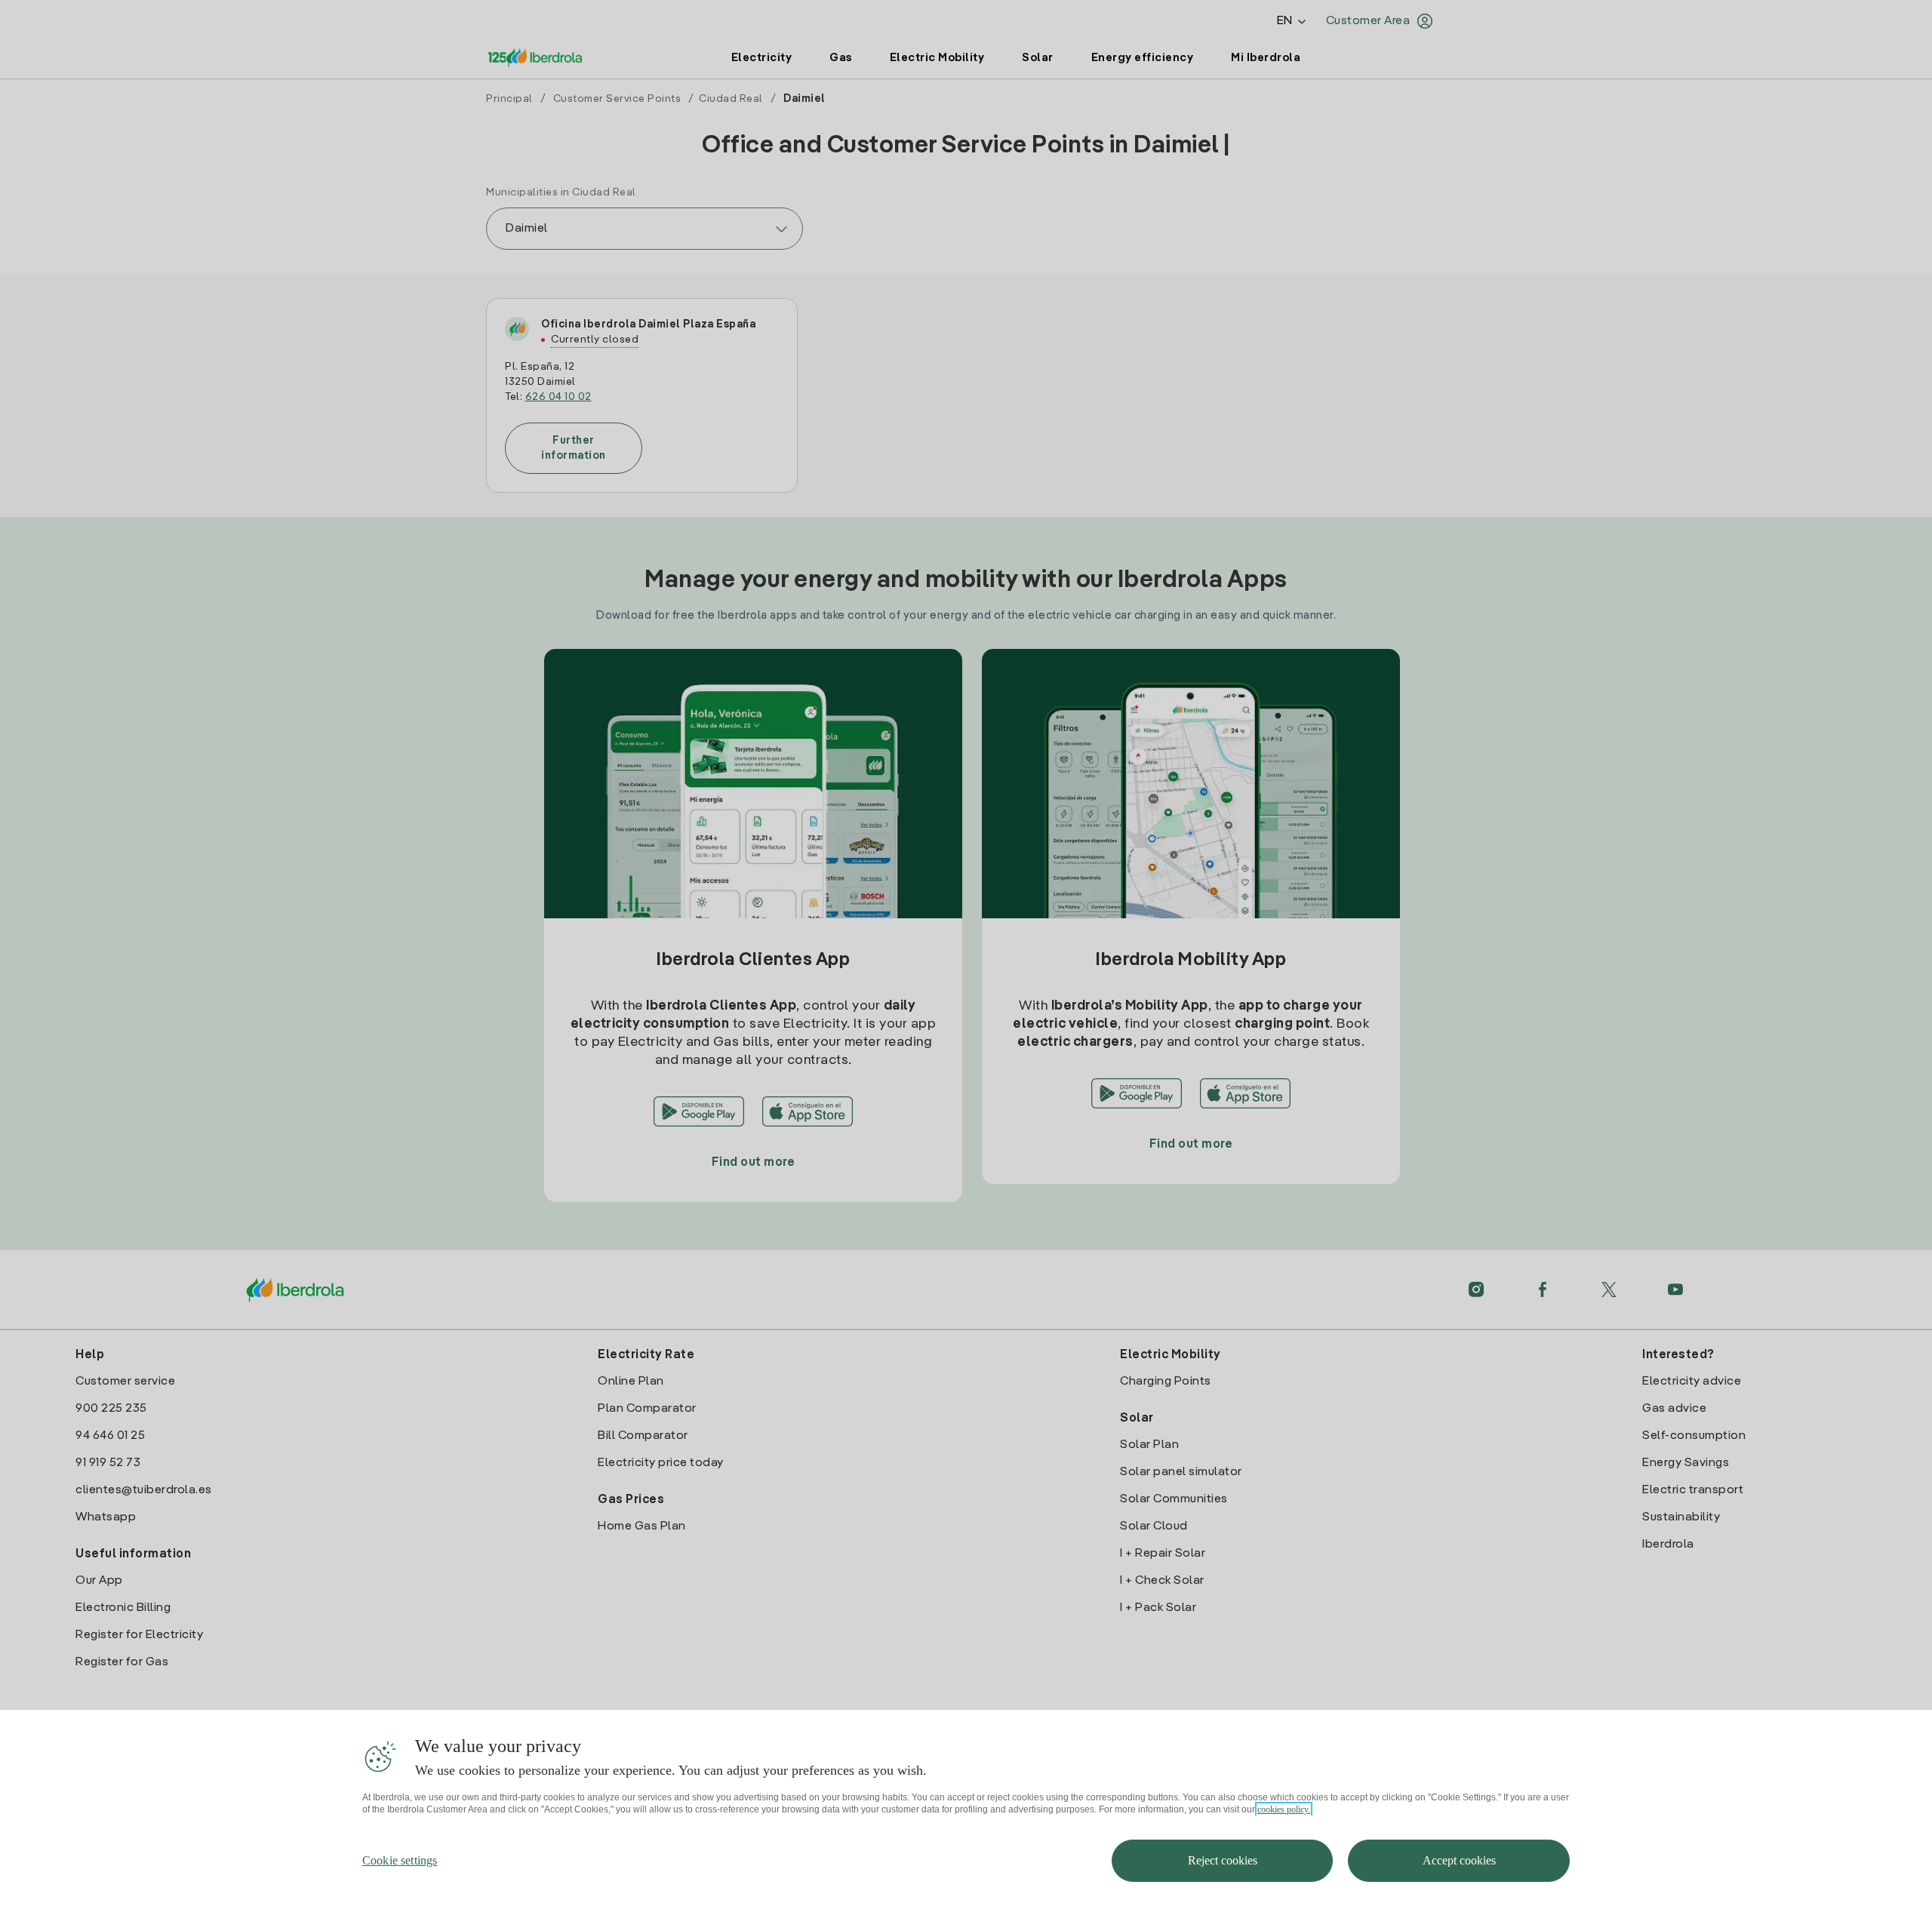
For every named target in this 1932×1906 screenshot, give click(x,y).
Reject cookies (1223, 1860)
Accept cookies (1459, 1860)
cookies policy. (1284, 1809)
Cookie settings (400, 1860)
